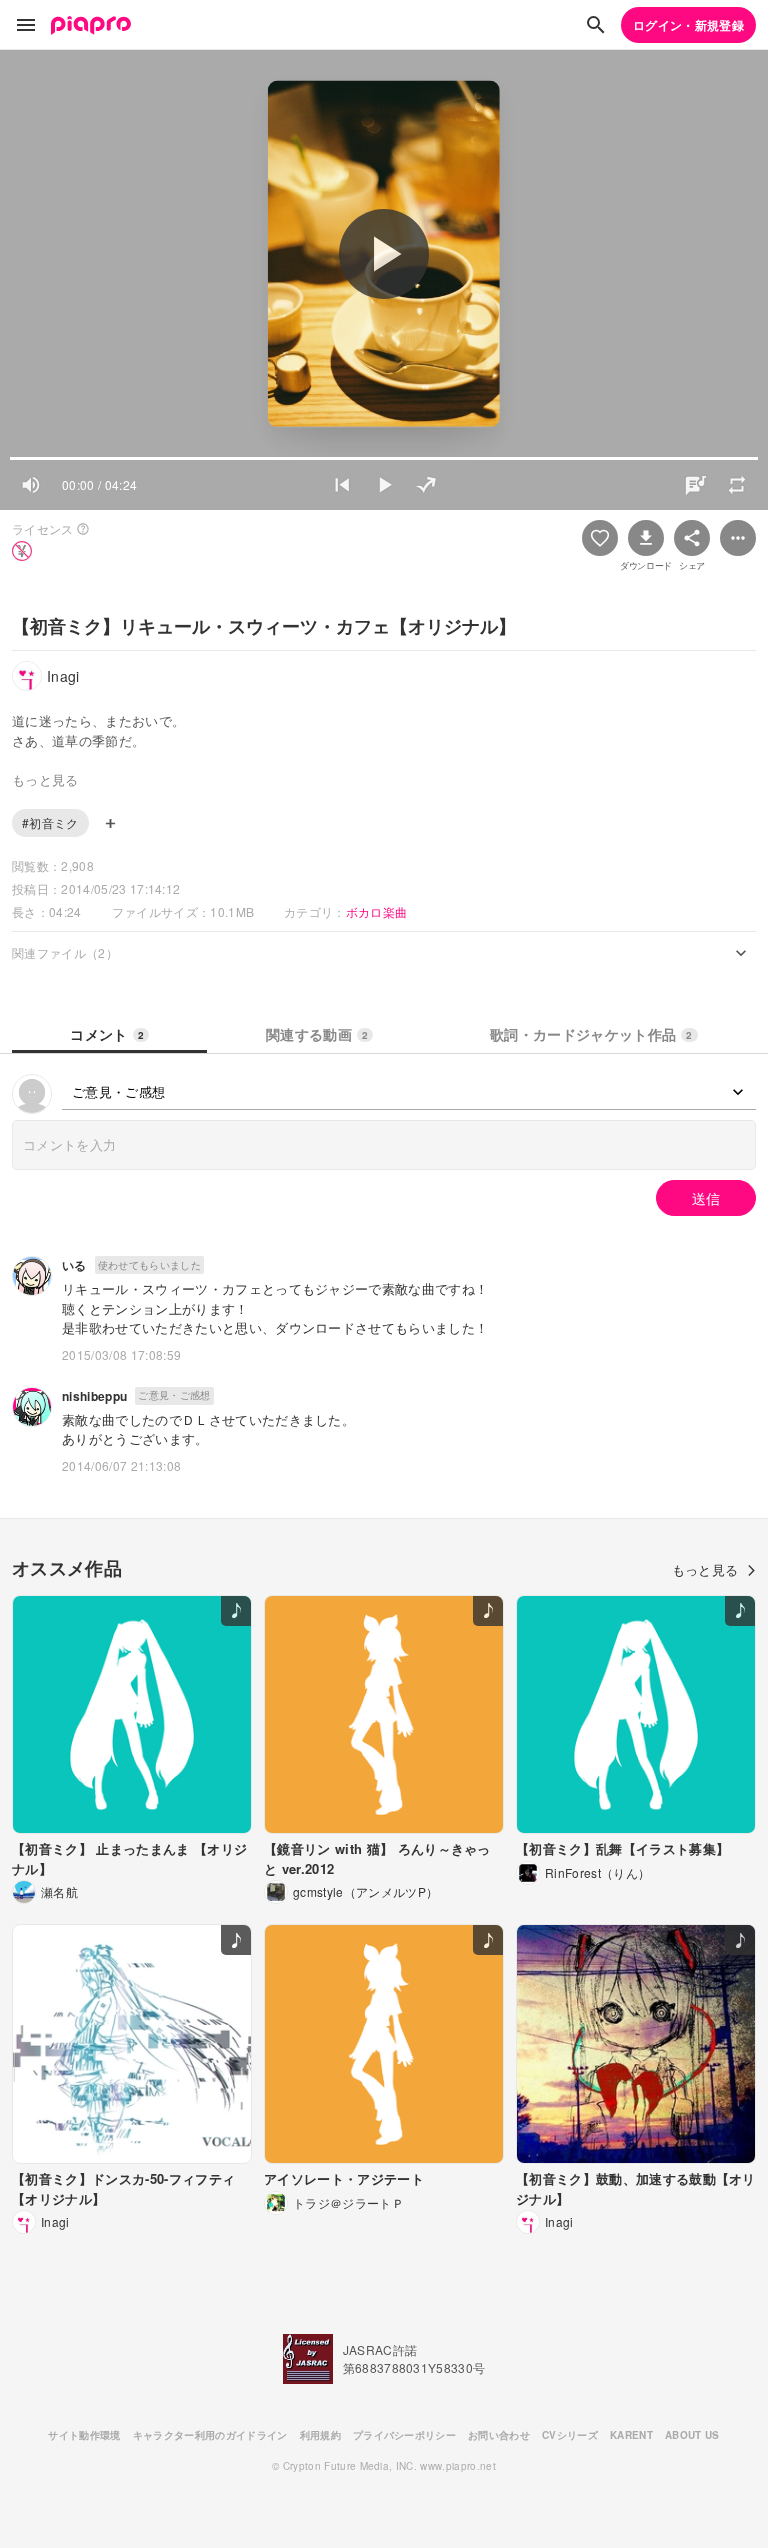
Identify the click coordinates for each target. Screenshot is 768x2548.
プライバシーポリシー (404, 2435)
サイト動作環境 (84, 2435)
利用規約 (320, 2435)
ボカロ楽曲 (377, 911)
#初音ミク (50, 822)
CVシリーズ (570, 2435)
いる (74, 1265)
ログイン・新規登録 (688, 25)
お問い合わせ (499, 2435)
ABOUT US (692, 2435)
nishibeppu (94, 1396)
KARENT (631, 2435)
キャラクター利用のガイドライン (210, 2435)
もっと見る (705, 1569)
